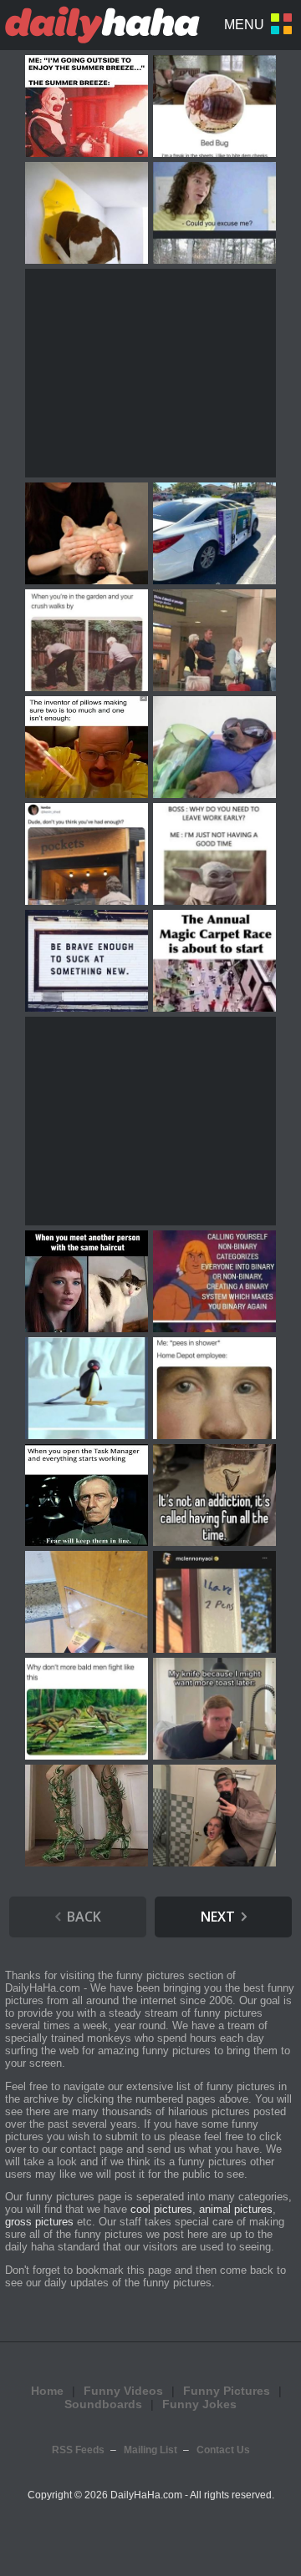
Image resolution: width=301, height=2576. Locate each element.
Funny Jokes (199, 2404)
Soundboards (103, 2404)
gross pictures (39, 2222)
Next (218, 1917)
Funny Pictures (227, 2391)
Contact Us (223, 2450)
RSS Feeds (78, 2450)
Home (47, 2391)
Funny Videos (123, 2391)
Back (84, 1917)
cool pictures (161, 2209)
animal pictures (236, 2209)
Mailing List (150, 2450)
